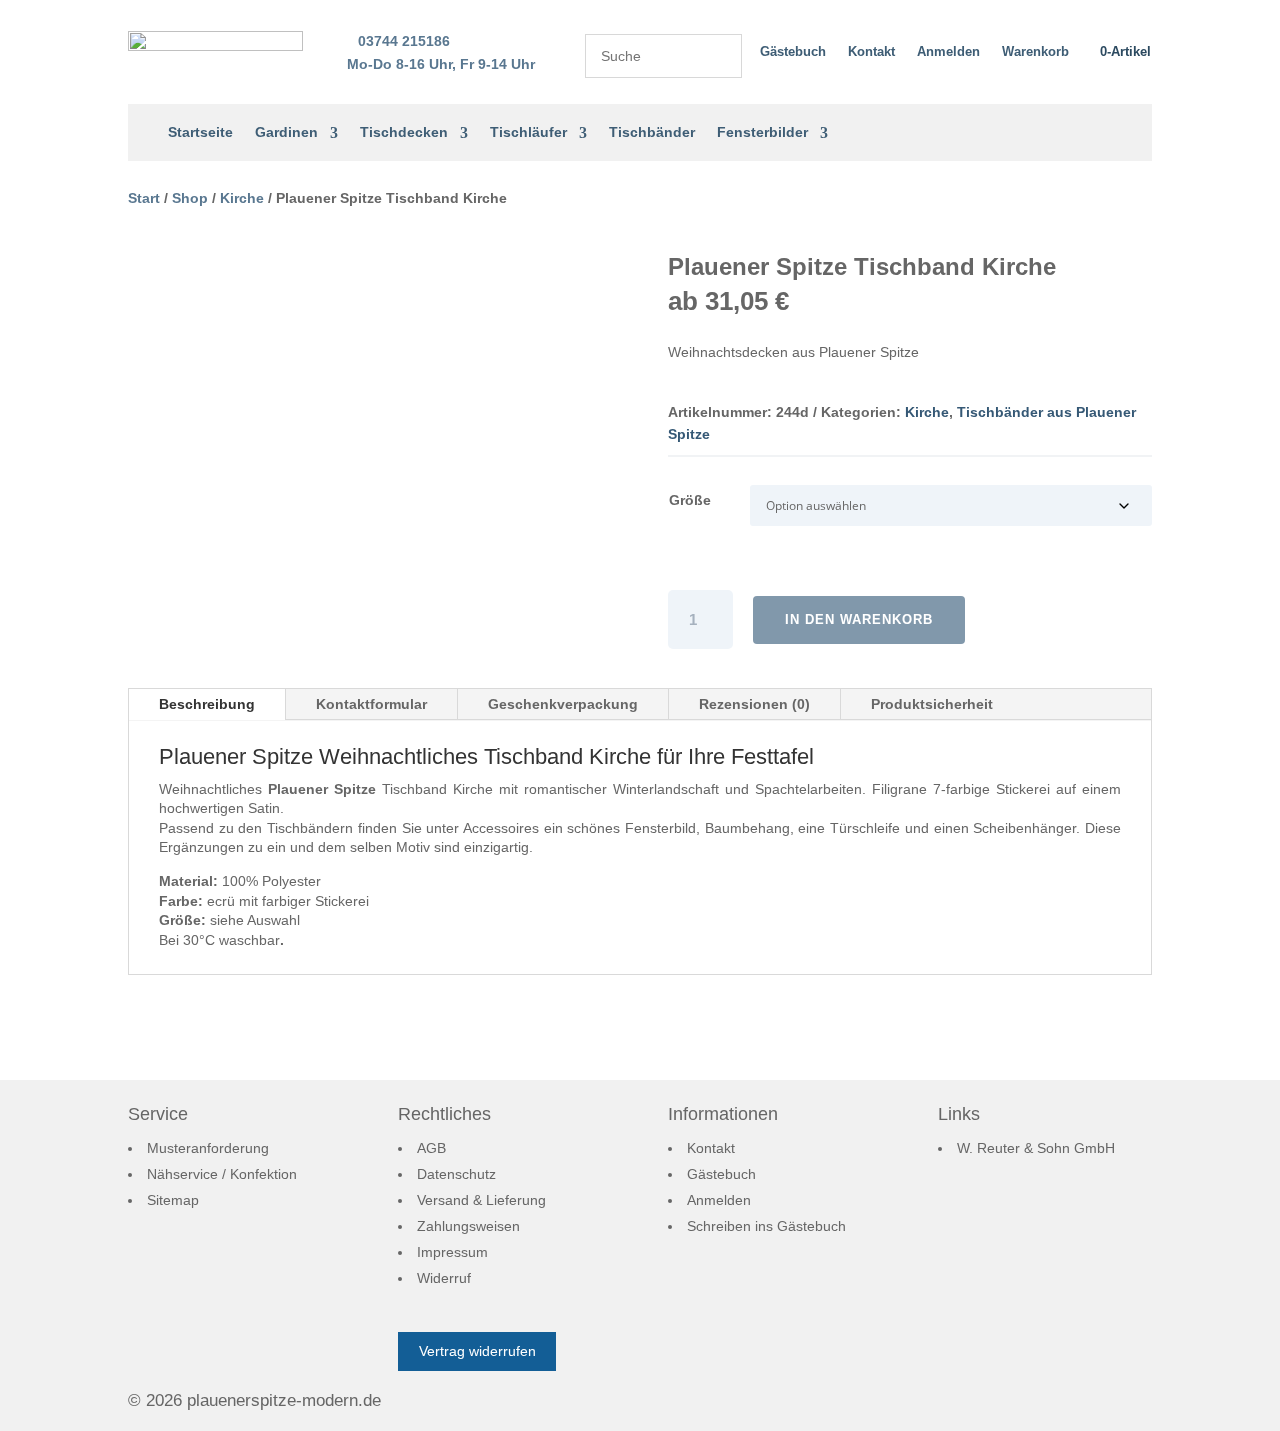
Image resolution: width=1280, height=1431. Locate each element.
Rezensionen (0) (754, 704)
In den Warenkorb (859, 619)
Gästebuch (793, 51)
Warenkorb (1035, 51)
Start (144, 198)
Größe (690, 500)
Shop (190, 198)
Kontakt (871, 51)
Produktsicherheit (932, 704)
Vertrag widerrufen (477, 1351)
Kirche (242, 198)
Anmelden (948, 51)
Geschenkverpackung (563, 704)
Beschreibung (207, 704)
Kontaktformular (371, 704)
